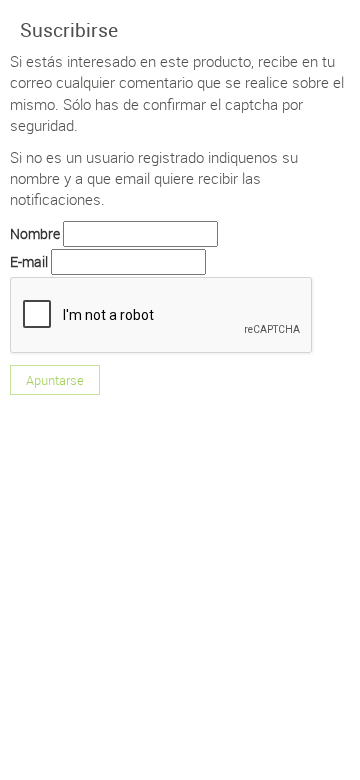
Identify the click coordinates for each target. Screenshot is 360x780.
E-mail (29, 261)
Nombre (35, 233)
